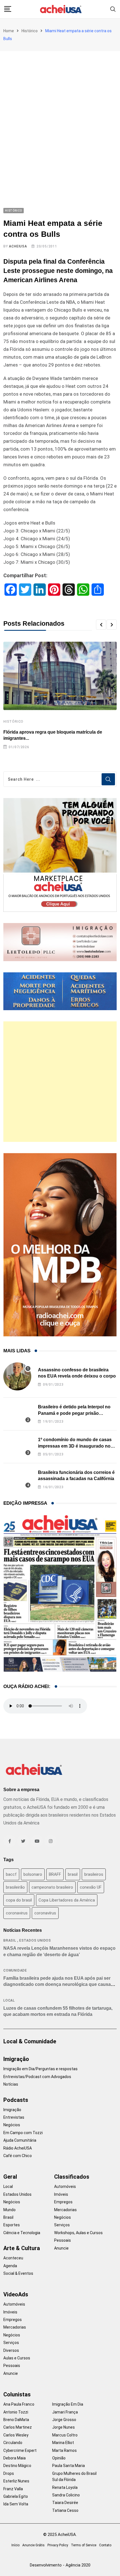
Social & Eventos (18, 2273)
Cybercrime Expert (20, 2450)
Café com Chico (18, 2156)
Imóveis (61, 2194)
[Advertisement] (60, 114)
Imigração (16, 2059)
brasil (73, 1874)
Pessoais (63, 2240)
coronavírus (45, 1913)
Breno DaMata (16, 2420)
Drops (9, 2473)
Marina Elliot (63, 2443)
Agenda (10, 2266)
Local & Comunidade (30, 2041)
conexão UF (91, 1887)
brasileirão (15, 1887)
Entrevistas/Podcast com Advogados (37, 2077)
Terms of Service (84, 2545)
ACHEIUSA (18, 246)
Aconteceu (13, 2258)
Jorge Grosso (64, 2420)
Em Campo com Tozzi (23, 2133)
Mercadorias (65, 2210)
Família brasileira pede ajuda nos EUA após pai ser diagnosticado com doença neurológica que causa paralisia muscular (57, 1984)
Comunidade (15, 1970)
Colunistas (17, 2394)
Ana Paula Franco (19, 2404)
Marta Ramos (64, 2450)
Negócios (12, 2125)
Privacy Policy (58, 2545)
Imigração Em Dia (68, 2404)
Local (9, 2000)
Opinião (59, 2458)
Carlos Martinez (18, 2427)
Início (15, 2545)
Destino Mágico (17, 2466)
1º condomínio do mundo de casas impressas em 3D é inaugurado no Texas (75, 1446)
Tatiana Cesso (65, 2510)
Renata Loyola (65, 2487)
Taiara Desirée (65, 2503)
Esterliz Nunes (16, 2481)
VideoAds (16, 2294)
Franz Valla (13, 2489)
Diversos (11, 2350)
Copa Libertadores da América (67, 1900)
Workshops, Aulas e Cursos (78, 2233)
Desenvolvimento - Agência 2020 (60, 2565)
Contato (105, 2545)
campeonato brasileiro (52, 1887)
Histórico (30, 31)
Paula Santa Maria (69, 2466)
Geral (10, 2177)
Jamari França (65, 2412)
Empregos (63, 2202)
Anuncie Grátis (33, 2545)
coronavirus (17, 1913)
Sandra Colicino (66, 2495)
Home (9, 31)
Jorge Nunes (63, 2427)
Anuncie (61, 2248)
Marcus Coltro (65, 2435)
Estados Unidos (35, 1940)
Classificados (72, 2177)
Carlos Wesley (16, 2435)
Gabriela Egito (16, 2496)
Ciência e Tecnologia (22, 2233)
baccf (11, 1874)
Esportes (12, 2225)
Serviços (62, 2225)
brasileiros (94, 1874)
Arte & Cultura (22, 2248)
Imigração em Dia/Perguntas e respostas (40, 2069)
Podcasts (16, 2100)
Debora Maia (15, 2458)
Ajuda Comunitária (20, 2140)
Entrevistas (14, 2117)
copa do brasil (19, 1900)
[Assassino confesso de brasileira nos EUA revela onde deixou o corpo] (17, 1376)
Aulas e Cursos (17, 2358)
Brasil (10, 1940)
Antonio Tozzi (16, 2412)
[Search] (113, 9)
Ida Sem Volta (16, 2504)
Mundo (9, 2210)
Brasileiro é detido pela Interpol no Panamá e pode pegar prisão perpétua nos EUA (74, 1413)
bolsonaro (33, 1874)
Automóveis (65, 2187)
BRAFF (55, 1874)
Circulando (13, 2443)
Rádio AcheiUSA (18, 2148)
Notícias (11, 2084)
